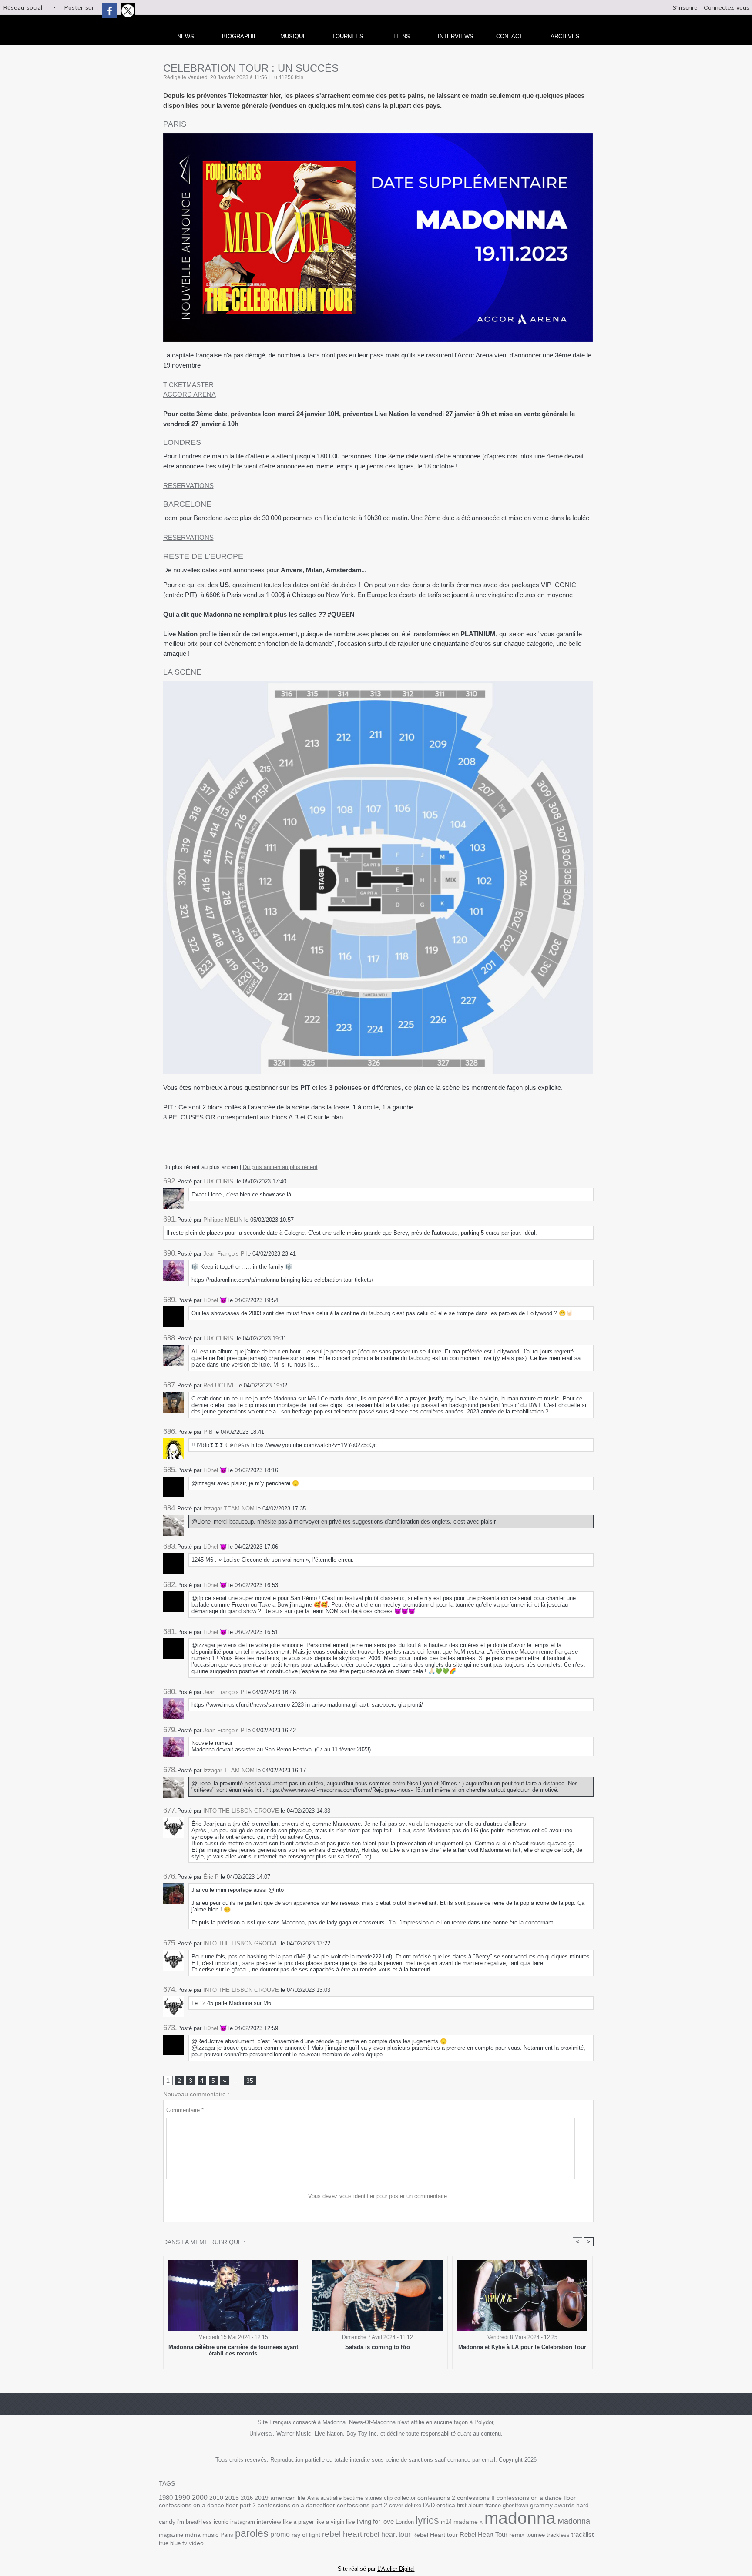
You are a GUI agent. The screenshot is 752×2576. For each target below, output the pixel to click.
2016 (247, 2498)
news (186, 36)
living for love (375, 2521)
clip (388, 2498)
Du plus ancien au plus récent (280, 1167)
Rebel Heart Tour (483, 2534)
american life (288, 2498)
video (196, 2543)
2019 (262, 2498)
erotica (446, 2505)
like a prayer (298, 2522)
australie (331, 2498)
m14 (446, 2522)
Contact (509, 36)
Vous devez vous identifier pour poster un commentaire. (378, 2196)
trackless (558, 2535)
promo (280, 2534)
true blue (170, 2543)
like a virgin (330, 2522)
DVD (429, 2505)
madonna (520, 2518)
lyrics (427, 2520)
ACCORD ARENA (190, 394)
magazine (171, 2535)
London (405, 2522)
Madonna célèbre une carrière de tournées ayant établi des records (233, 2350)
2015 (232, 2498)
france (493, 2505)
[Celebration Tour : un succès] (378, 136)
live (351, 2522)
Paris (227, 2535)
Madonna (574, 2521)
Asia (313, 2498)
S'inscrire (685, 8)
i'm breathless (195, 2522)
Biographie (240, 36)
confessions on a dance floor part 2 (207, 2505)
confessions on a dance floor (536, 2498)
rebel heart (342, 2534)
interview (269, 2522)
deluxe (413, 2505)
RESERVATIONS (188, 486)
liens (402, 36)
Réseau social (23, 8)
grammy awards (552, 2505)
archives (565, 36)
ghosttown (515, 2505)
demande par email (471, 2460)
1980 (166, 2497)
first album (470, 2505)
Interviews (456, 36)
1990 (182, 2497)
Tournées (348, 36)
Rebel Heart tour (435, 2535)
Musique (294, 36)
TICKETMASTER (188, 385)
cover (396, 2505)
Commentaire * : (187, 2110)
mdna (193, 2535)
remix (517, 2535)
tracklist (582, 2535)
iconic (221, 2522)
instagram (243, 2522)
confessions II (476, 2498)
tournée (535, 2535)
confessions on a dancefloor (296, 2505)
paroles (252, 2533)
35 (250, 2081)
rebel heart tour (387, 2534)
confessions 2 (436, 2498)
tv (185, 2543)
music (210, 2535)
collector (405, 2498)
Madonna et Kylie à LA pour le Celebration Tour (522, 2347)
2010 (216, 2498)
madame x (468, 2522)
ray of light (306, 2535)
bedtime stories (363, 2498)
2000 (200, 2497)
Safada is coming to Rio (378, 2347)
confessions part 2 (362, 2505)
